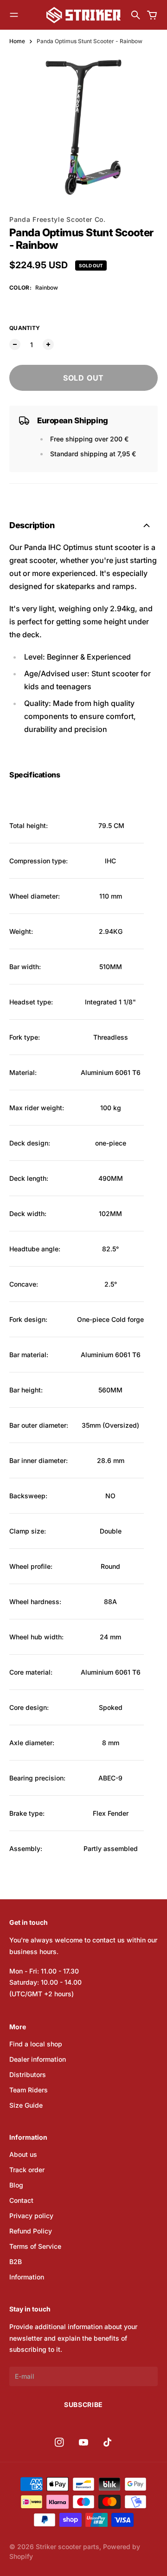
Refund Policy (31, 2231)
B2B (16, 2262)
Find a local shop (36, 2044)
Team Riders (29, 2090)
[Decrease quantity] (15, 344)
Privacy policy (31, 2216)
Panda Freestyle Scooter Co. (58, 219)
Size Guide (26, 2105)
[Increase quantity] (48, 344)
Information (27, 2277)
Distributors (28, 2074)
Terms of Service (35, 2246)
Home (17, 41)
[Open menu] (14, 15)
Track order (27, 2170)
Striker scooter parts (67, 2547)
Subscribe (83, 2404)
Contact (21, 2200)
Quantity (25, 328)
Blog (16, 2185)
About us (23, 2154)
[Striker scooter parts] (83, 15)
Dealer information (38, 2059)
